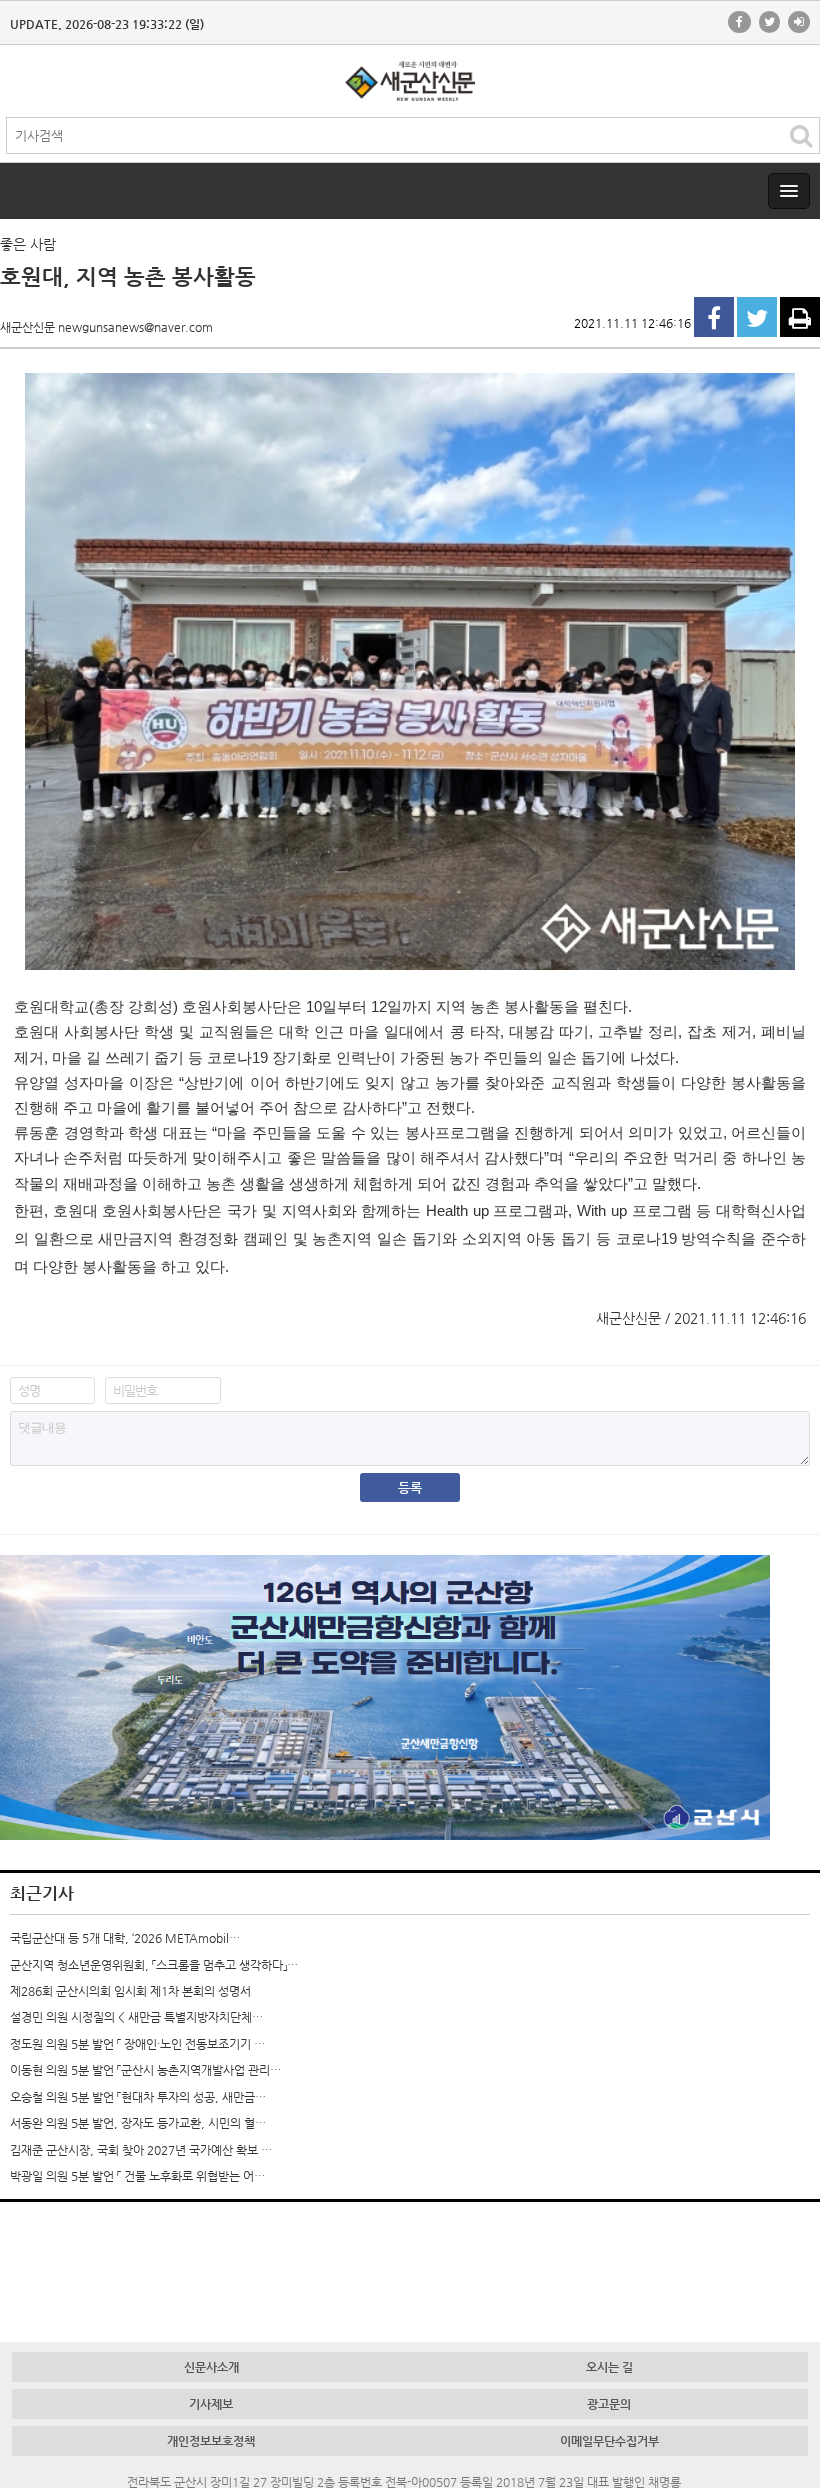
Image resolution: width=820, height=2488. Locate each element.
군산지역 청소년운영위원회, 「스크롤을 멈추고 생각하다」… (154, 1965)
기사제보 (211, 2404)
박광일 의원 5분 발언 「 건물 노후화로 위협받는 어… (137, 2176)
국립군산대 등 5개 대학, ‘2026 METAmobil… (125, 1938)
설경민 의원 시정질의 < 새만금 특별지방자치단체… (136, 2017)
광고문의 (609, 2404)
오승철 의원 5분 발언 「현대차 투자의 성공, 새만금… (138, 2097)
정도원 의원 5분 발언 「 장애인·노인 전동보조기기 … (137, 2044)
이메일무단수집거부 (609, 2441)
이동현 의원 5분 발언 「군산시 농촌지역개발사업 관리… (145, 2070)
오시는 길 (609, 2367)
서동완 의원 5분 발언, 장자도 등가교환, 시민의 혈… (138, 2123)
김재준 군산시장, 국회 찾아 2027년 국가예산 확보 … (141, 2150)
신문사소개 (211, 2367)
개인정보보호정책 (211, 2441)
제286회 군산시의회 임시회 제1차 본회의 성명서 (130, 1991)
